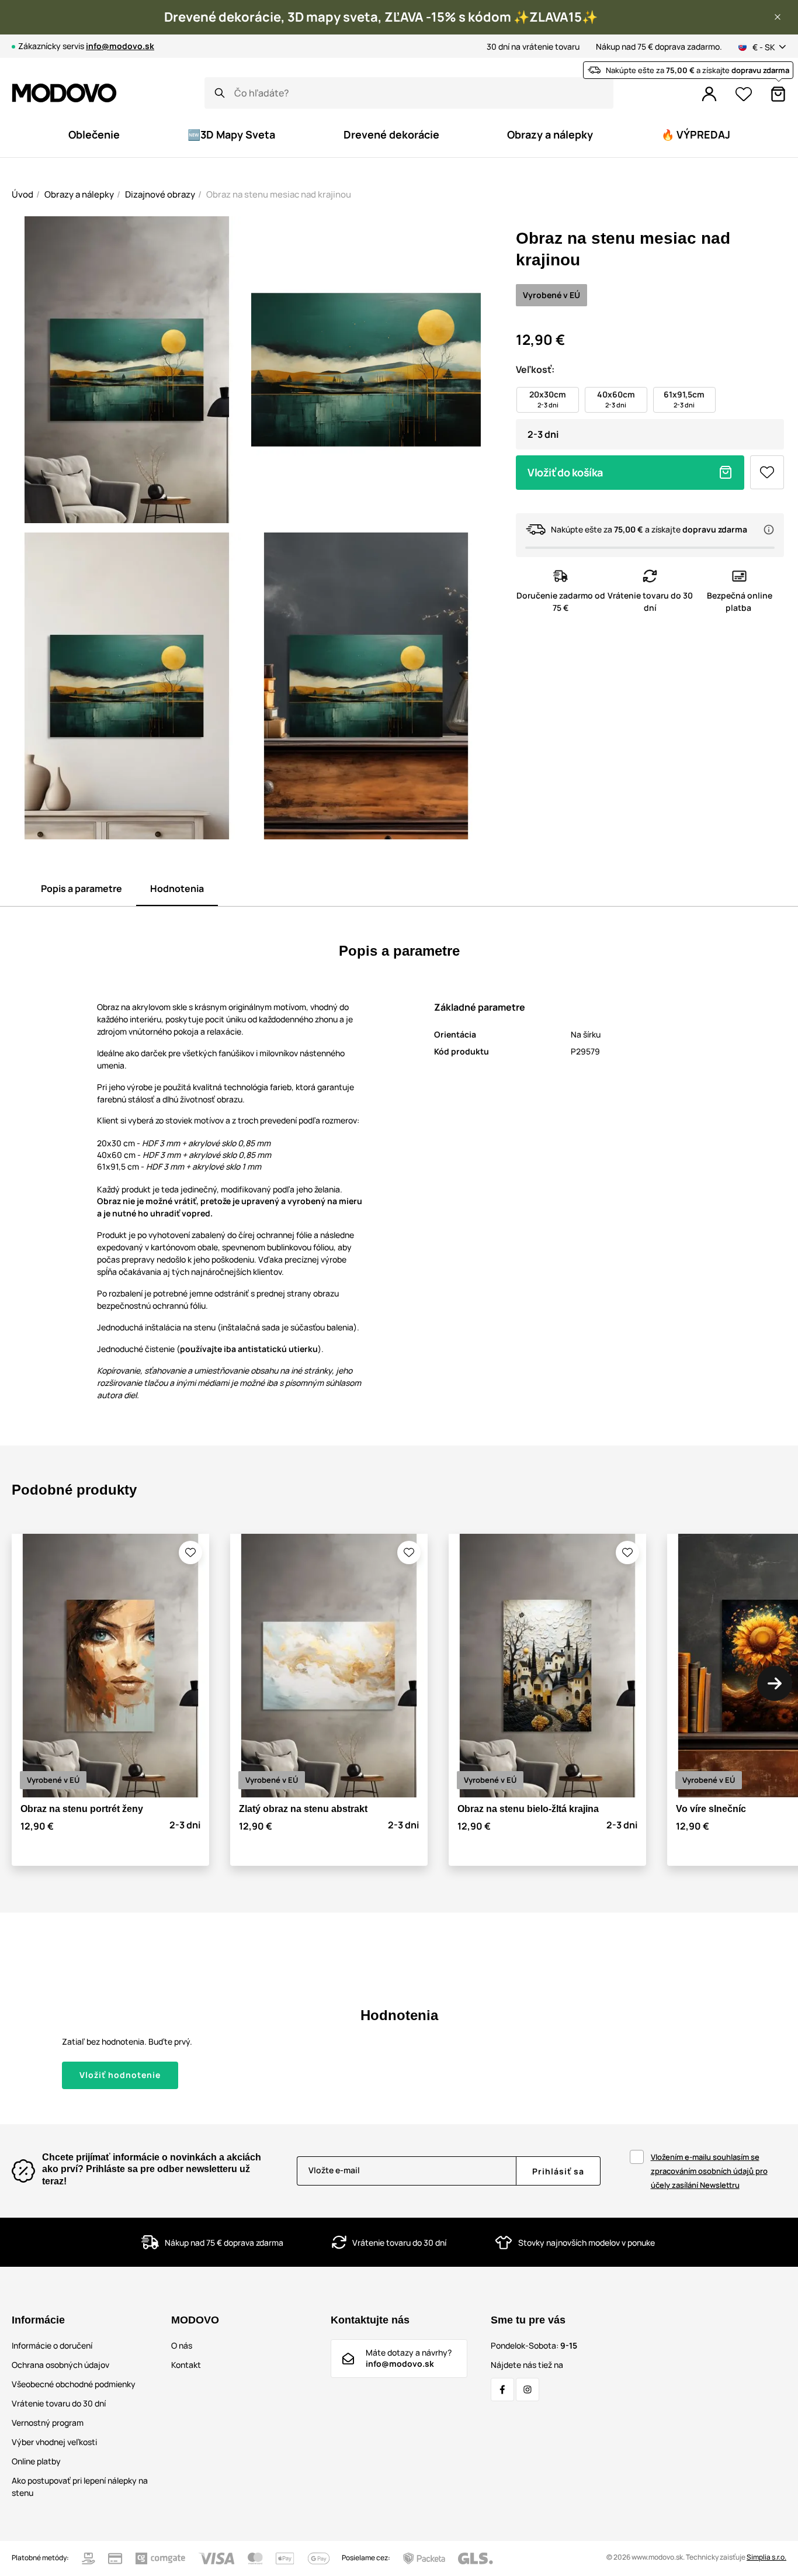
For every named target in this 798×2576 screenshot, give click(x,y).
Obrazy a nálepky (79, 194)
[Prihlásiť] (709, 94)
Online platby (36, 2461)
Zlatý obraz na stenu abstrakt (303, 1809)
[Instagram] (528, 2390)
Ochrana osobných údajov (60, 2365)
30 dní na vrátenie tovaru (533, 46)
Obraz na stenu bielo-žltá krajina (528, 1809)
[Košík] (778, 94)
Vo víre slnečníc (711, 1809)
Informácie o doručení (52, 2345)
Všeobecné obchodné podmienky (74, 2384)
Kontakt (186, 2365)
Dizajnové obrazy (160, 194)
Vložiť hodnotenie (120, 2075)
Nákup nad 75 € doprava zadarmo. (659, 46)
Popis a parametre (81, 888)
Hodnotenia (177, 888)
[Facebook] (502, 2390)
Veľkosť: (535, 369)
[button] (778, 17)
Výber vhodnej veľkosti (54, 2442)
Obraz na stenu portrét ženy (82, 1809)
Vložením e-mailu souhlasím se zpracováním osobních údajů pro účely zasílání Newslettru (709, 2171)
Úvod (22, 194)
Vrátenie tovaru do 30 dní (59, 2403)
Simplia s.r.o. (766, 2557)
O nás (182, 2345)
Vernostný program (48, 2423)
